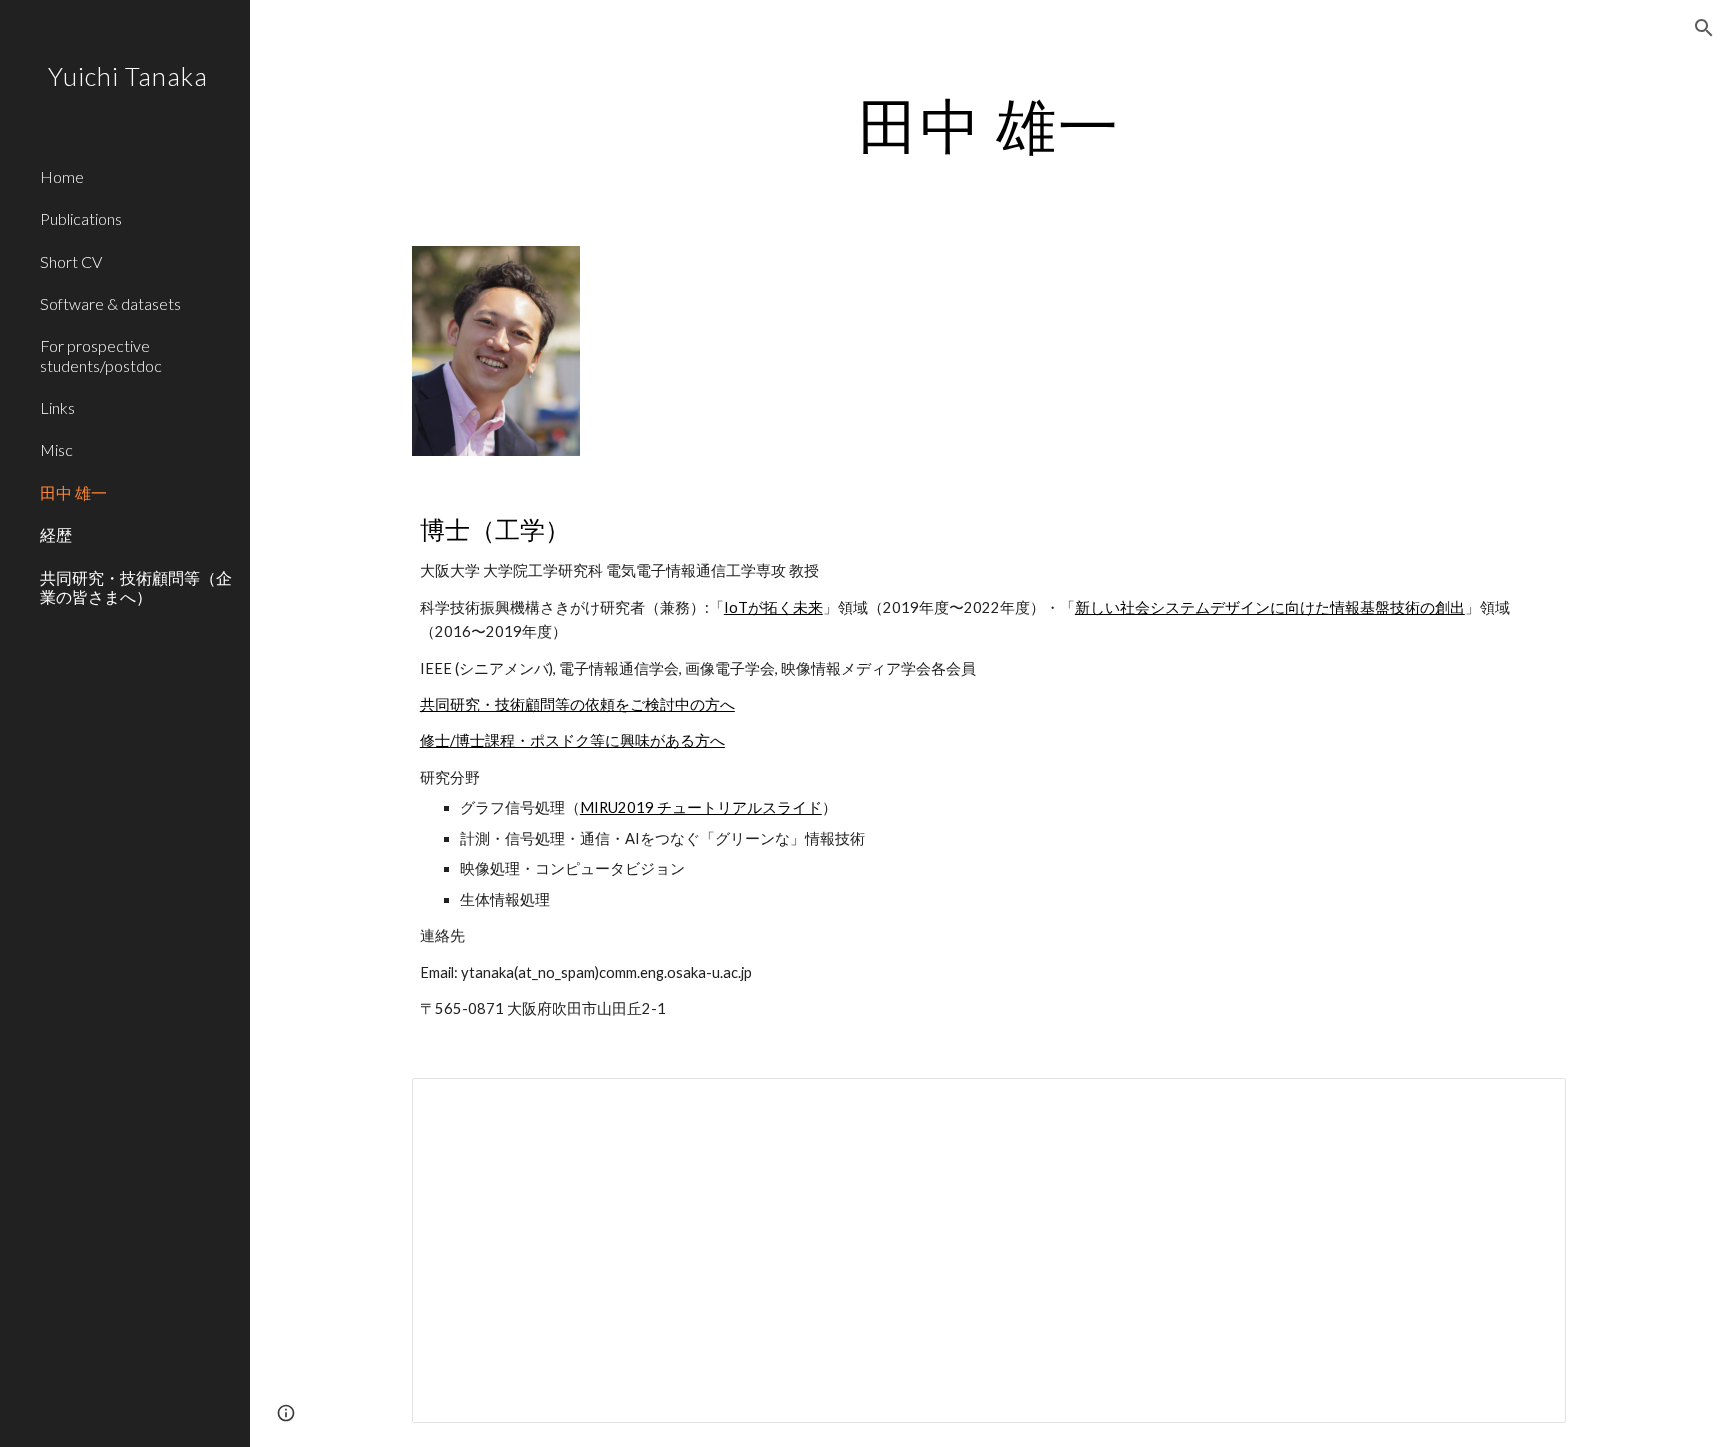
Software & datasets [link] (110, 303)
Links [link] (57, 407)
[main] (989, 125)
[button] (1704, 28)
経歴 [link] (56, 534)
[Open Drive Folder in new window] (1528, 1104)
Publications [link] (81, 218)
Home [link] (62, 176)
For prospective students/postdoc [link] (101, 355)
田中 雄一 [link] (73, 492)
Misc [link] (56, 449)
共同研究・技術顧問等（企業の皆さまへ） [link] (136, 587)
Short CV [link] (71, 261)
